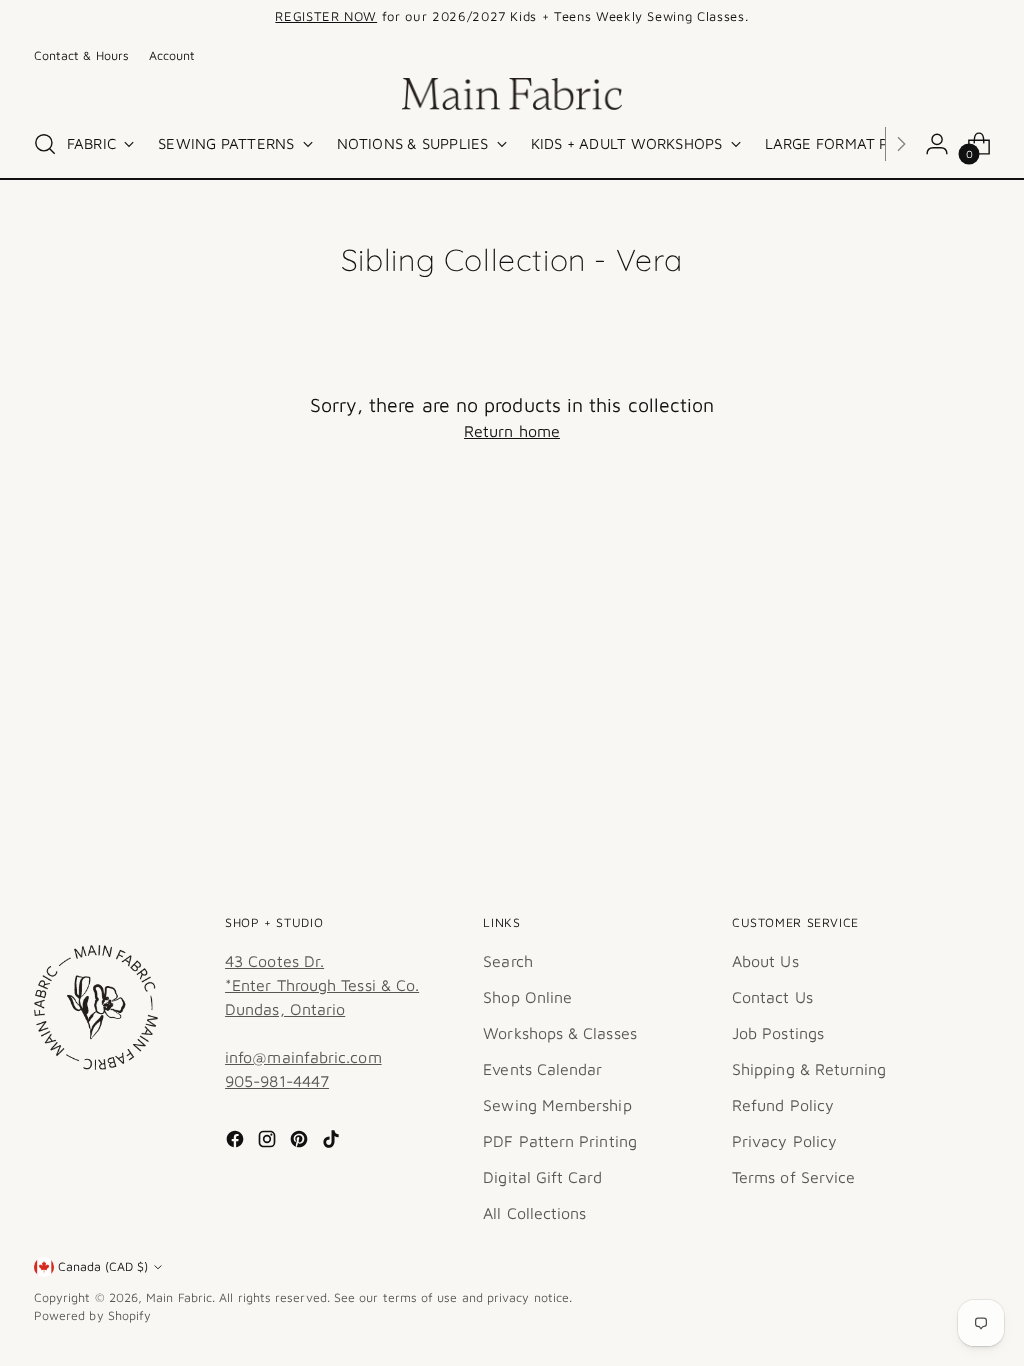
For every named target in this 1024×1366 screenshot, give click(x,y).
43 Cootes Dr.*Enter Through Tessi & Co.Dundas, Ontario (322, 985)
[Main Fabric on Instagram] (269, 1142)
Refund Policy (783, 1105)
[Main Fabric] (512, 94)
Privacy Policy (784, 1141)
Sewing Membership (557, 1105)
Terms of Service (793, 1177)
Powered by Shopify (92, 1315)
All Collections (534, 1213)
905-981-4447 (277, 1081)
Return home (512, 431)
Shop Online (527, 997)
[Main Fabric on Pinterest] (301, 1142)
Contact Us (772, 997)
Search (507, 961)
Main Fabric (179, 1297)
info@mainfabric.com (303, 1057)
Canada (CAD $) (103, 1266)
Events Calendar (542, 1069)
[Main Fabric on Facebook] (237, 1142)
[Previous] (228, 17)
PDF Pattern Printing (560, 1141)
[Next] (796, 17)
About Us (765, 961)
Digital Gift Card (542, 1177)
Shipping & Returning (809, 1069)
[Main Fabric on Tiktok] (333, 1142)
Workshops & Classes (560, 1033)
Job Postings (778, 1033)
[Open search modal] (45, 144)
